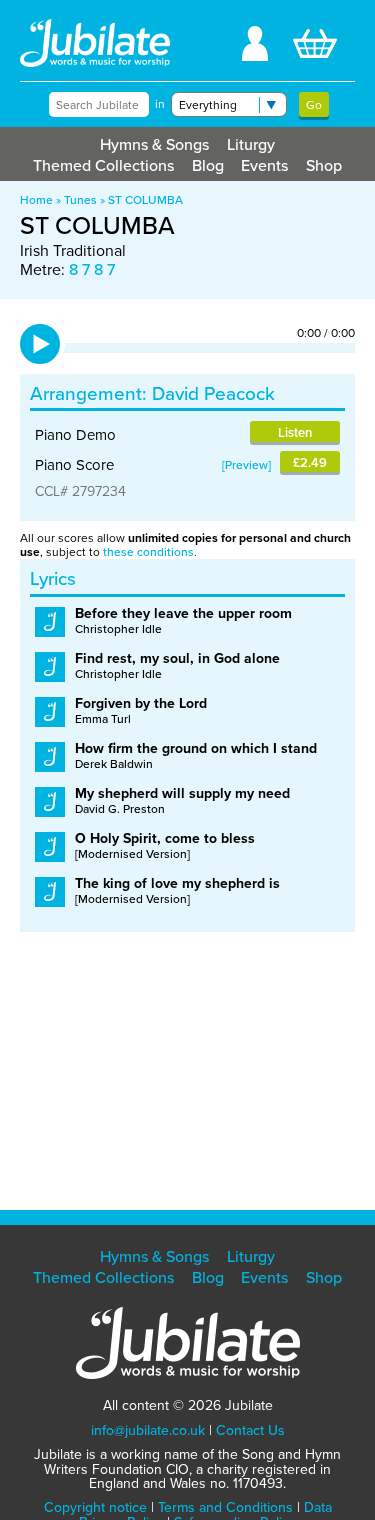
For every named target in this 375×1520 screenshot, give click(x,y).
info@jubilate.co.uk (148, 1430)
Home (36, 200)
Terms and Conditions (225, 1507)
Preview (246, 465)
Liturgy (251, 144)
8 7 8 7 (92, 269)
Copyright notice (95, 1507)
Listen (295, 432)
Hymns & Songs (154, 144)
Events (264, 165)
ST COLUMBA (145, 200)
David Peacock (213, 393)
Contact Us (250, 1430)
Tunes (80, 200)
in (160, 104)
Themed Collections (103, 165)
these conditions (148, 552)
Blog (208, 165)
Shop (324, 165)
